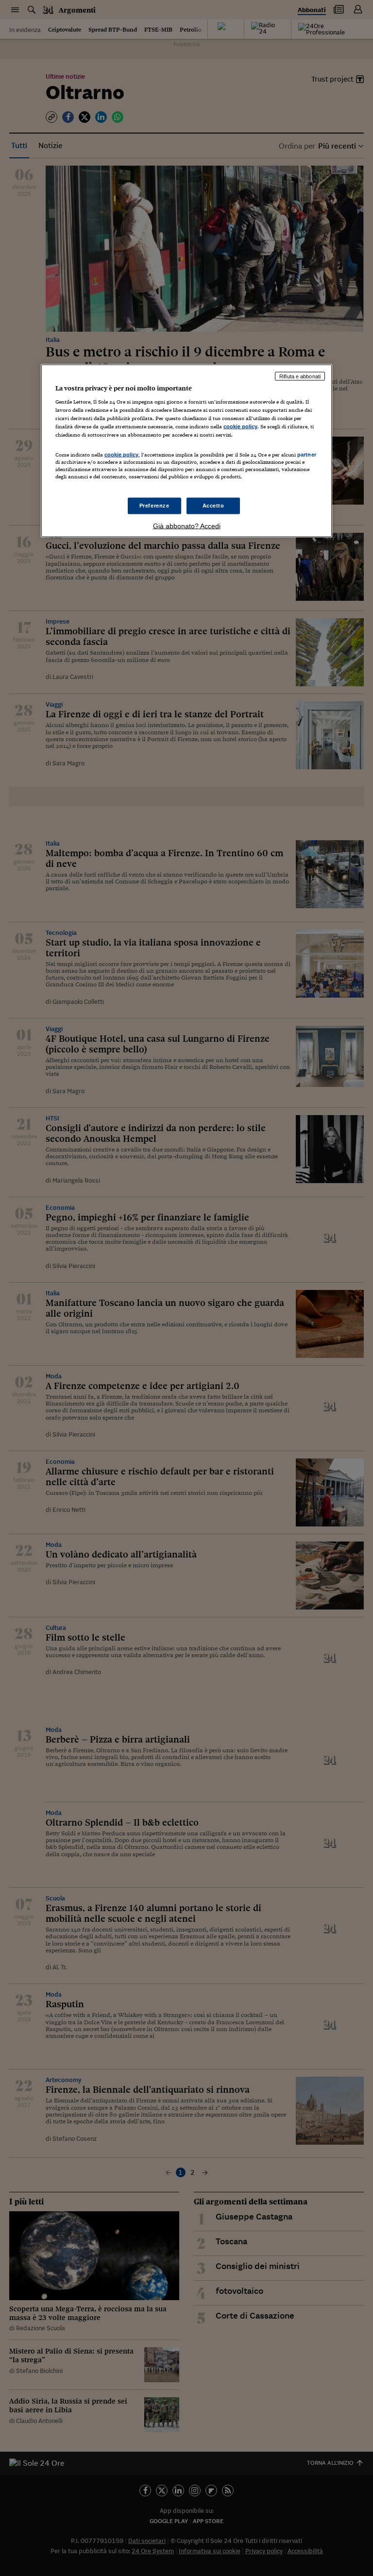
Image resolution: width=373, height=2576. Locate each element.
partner (307, 454)
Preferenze (154, 505)
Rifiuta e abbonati (300, 376)
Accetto (213, 505)
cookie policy (240, 426)
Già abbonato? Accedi (187, 525)
